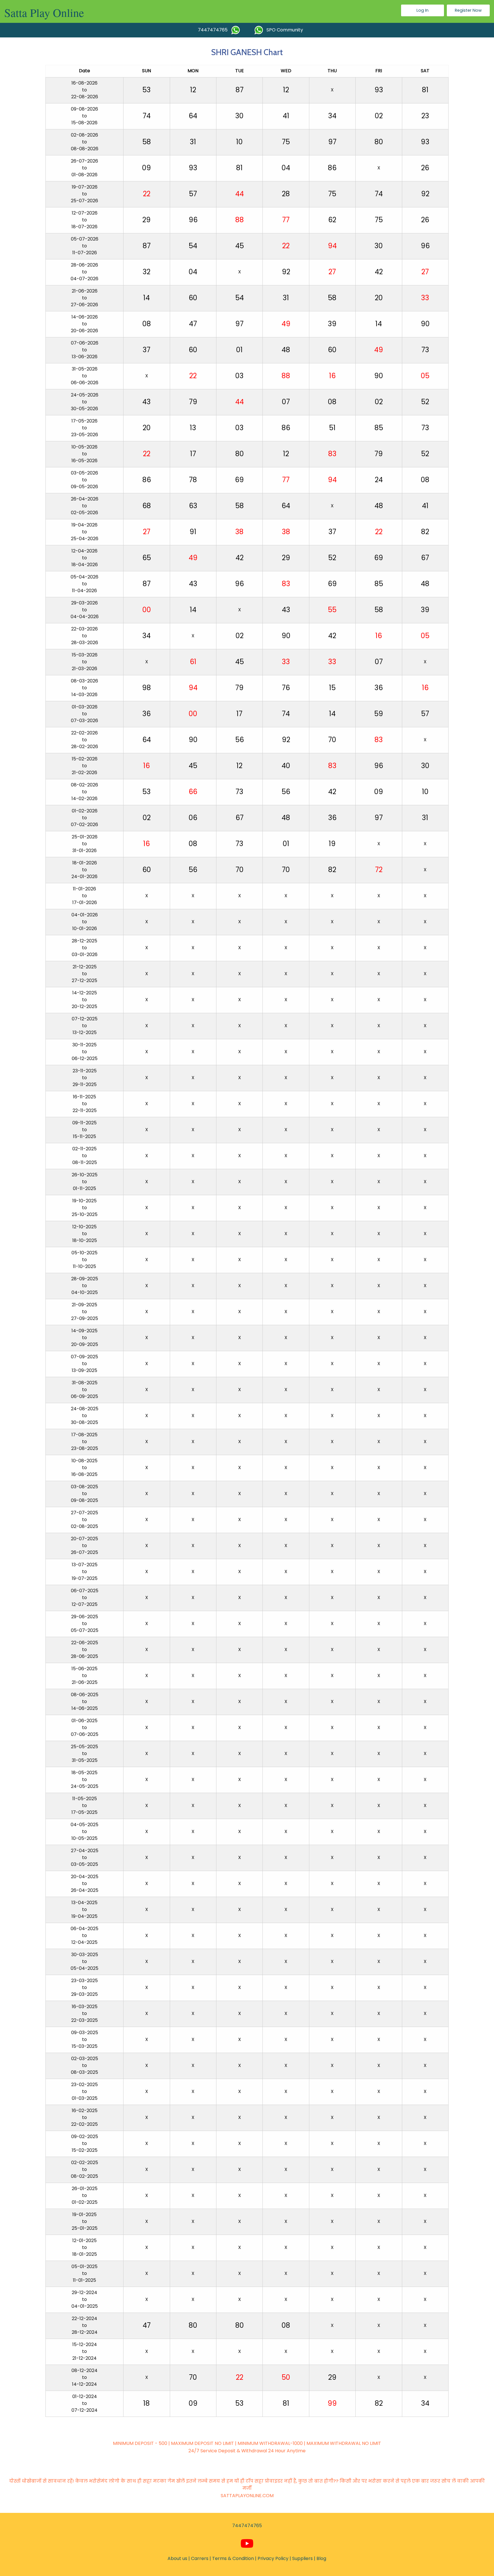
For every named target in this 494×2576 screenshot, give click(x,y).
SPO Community (283, 30)
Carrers (200, 2558)
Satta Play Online (44, 12)
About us (177, 2558)
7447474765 (214, 30)
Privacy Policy (273, 2558)
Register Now (468, 10)
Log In (423, 10)
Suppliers (302, 2558)
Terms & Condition (233, 2558)
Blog (321, 2558)
